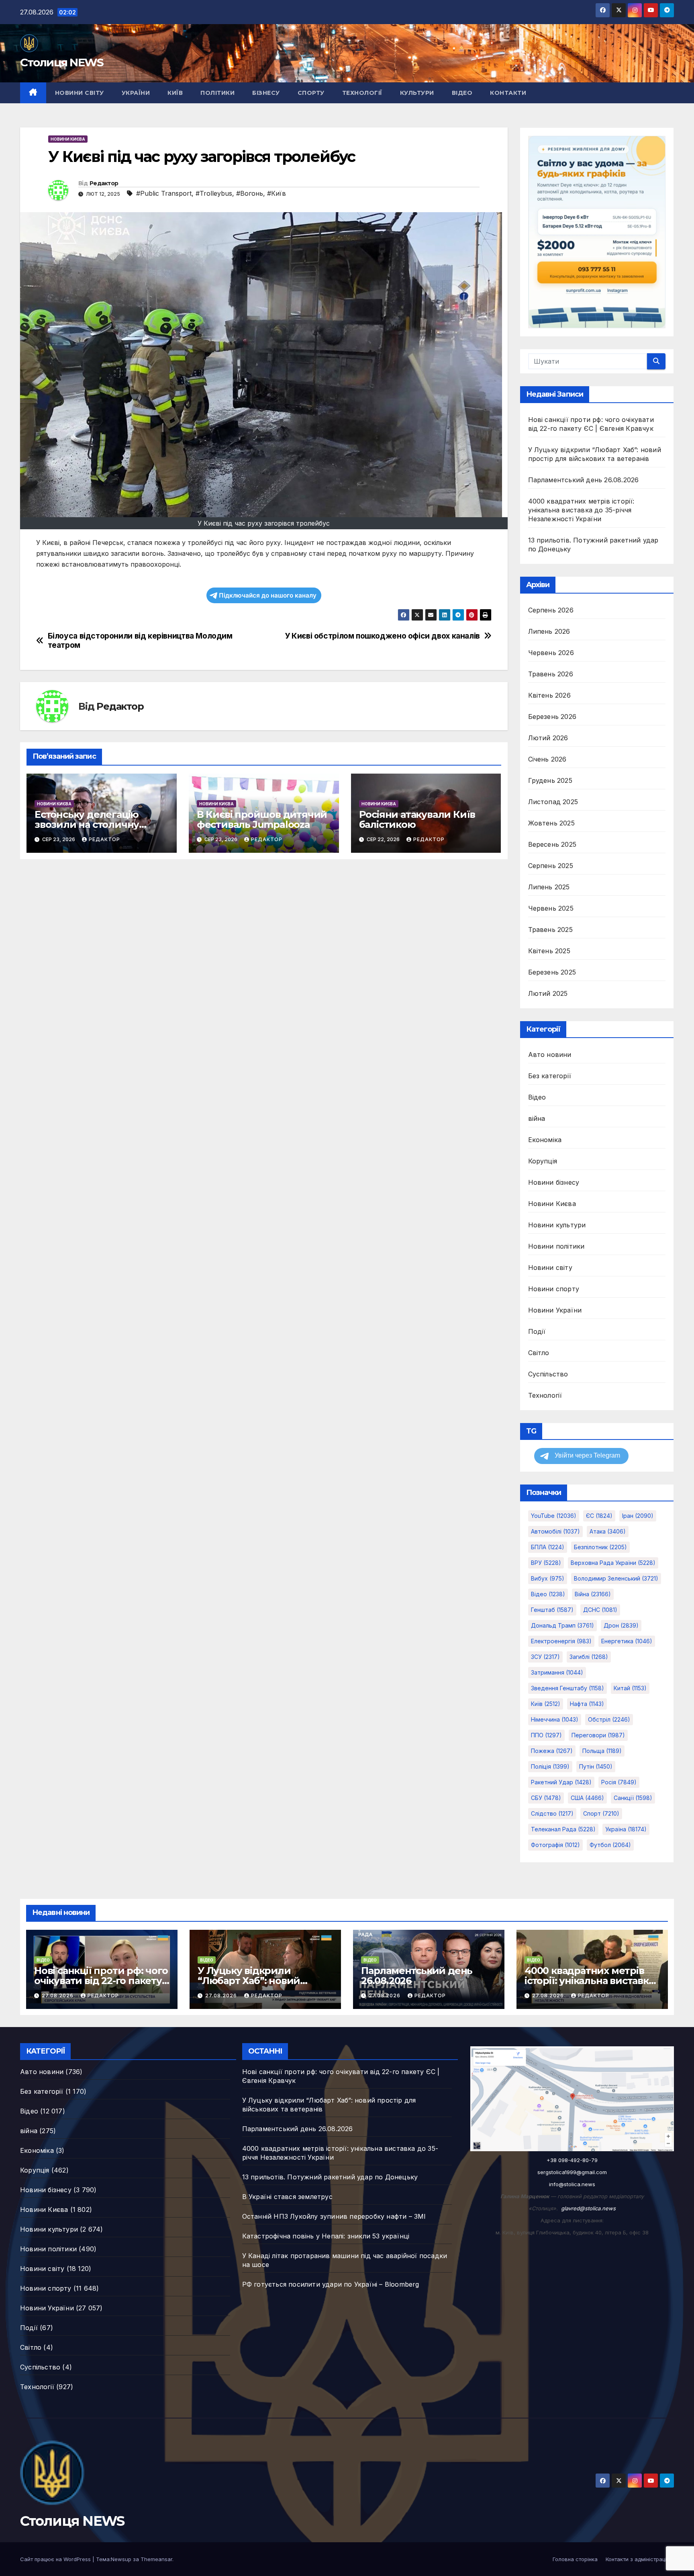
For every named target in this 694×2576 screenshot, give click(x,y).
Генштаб (552, 1610)
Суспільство (548, 1374)
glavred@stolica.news (588, 2208)
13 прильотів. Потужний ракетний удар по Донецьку (330, 2177)
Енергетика (627, 1641)
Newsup (121, 2559)
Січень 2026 (547, 759)
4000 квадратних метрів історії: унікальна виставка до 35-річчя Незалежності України (581, 510)
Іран (638, 1516)
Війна (593, 1594)
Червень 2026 (551, 653)
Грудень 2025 (550, 780)
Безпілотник (600, 1547)
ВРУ (546, 1563)
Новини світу (80, 93)
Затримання (557, 1672)
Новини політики (556, 1246)
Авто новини (550, 1055)
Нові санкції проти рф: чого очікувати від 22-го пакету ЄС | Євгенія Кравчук (101, 1981)
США (587, 1798)
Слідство (552, 1813)
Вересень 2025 (552, 844)
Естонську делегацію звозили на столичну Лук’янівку (87, 824)
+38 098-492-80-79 (572, 2160)
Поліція (550, 1766)
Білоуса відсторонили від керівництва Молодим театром (140, 641)
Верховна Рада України (613, 1563)
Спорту (311, 93)
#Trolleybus (214, 193)
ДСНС (600, 1610)
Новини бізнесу (554, 1182)
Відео (462, 93)
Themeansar (156, 2559)
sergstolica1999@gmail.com (572, 2172)
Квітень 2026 (549, 695)
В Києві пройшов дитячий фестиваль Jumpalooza (262, 819)
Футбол (610, 1845)
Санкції (633, 1798)
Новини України (555, 1310)
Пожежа (552, 1751)
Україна (626, 1829)
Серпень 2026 (551, 610)
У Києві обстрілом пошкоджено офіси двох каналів (382, 636)
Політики (217, 93)
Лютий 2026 (548, 738)
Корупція (543, 1161)
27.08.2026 (58, 1995)
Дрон (621, 1625)
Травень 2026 (551, 674)
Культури (417, 93)
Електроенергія (561, 1641)
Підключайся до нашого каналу (268, 595)
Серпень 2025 (551, 866)
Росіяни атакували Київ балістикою (417, 819)
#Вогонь (250, 193)
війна (537, 1118)
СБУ (546, 1798)
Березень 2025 (552, 972)
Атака (608, 1531)
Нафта (587, 1704)
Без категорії (550, 1076)
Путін (596, 1766)
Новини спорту (554, 1289)
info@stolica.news (572, 2184)
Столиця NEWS (62, 62)
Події (537, 1331)
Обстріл (609, 1719)
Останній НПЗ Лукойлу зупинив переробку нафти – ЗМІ (334, 2216)
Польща (602, 1751)
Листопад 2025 (553, 802)
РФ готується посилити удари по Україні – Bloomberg (331, 2284)
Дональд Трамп (562, 1625)
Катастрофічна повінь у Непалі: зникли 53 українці (326, 2236)
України (136, 93)
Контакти (508, 93)
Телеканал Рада (563, 1829)
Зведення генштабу (567, 1688)
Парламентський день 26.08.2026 (584, 480)
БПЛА (548, 1547)
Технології (362, 93)
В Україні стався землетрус (287, 2197)
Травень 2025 (550, 930)
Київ (175, 93)
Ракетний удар (561, 1782)
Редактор (104, 183)
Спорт (601, 1813)
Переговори (598, 1735)
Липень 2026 (549, 631)
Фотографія (555, 1845)
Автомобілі (555, 1531)
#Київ (277, 193)
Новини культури (557, 1225)
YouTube (554, 1516)
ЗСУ (545, 1657)
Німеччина (555, 1719)
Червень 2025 (551, 908)
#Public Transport (164, 193)
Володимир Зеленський (616, 1578)
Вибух (548, 1578)
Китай (630, 1688)
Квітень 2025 (549, 951)
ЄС (599, 1516)
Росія (619, 1782)
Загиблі (589, 1657)
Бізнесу (266, 93)
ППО (546, 1735)
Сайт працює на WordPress (56, 2559)
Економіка (545, 1140)
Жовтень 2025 (551, 823)
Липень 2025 (549, 887)
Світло (539, 1353)
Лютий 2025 (548, 993)
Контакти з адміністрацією (640, 2559)
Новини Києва (68, 139)
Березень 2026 (552, 717)
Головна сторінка (575, 2559)
